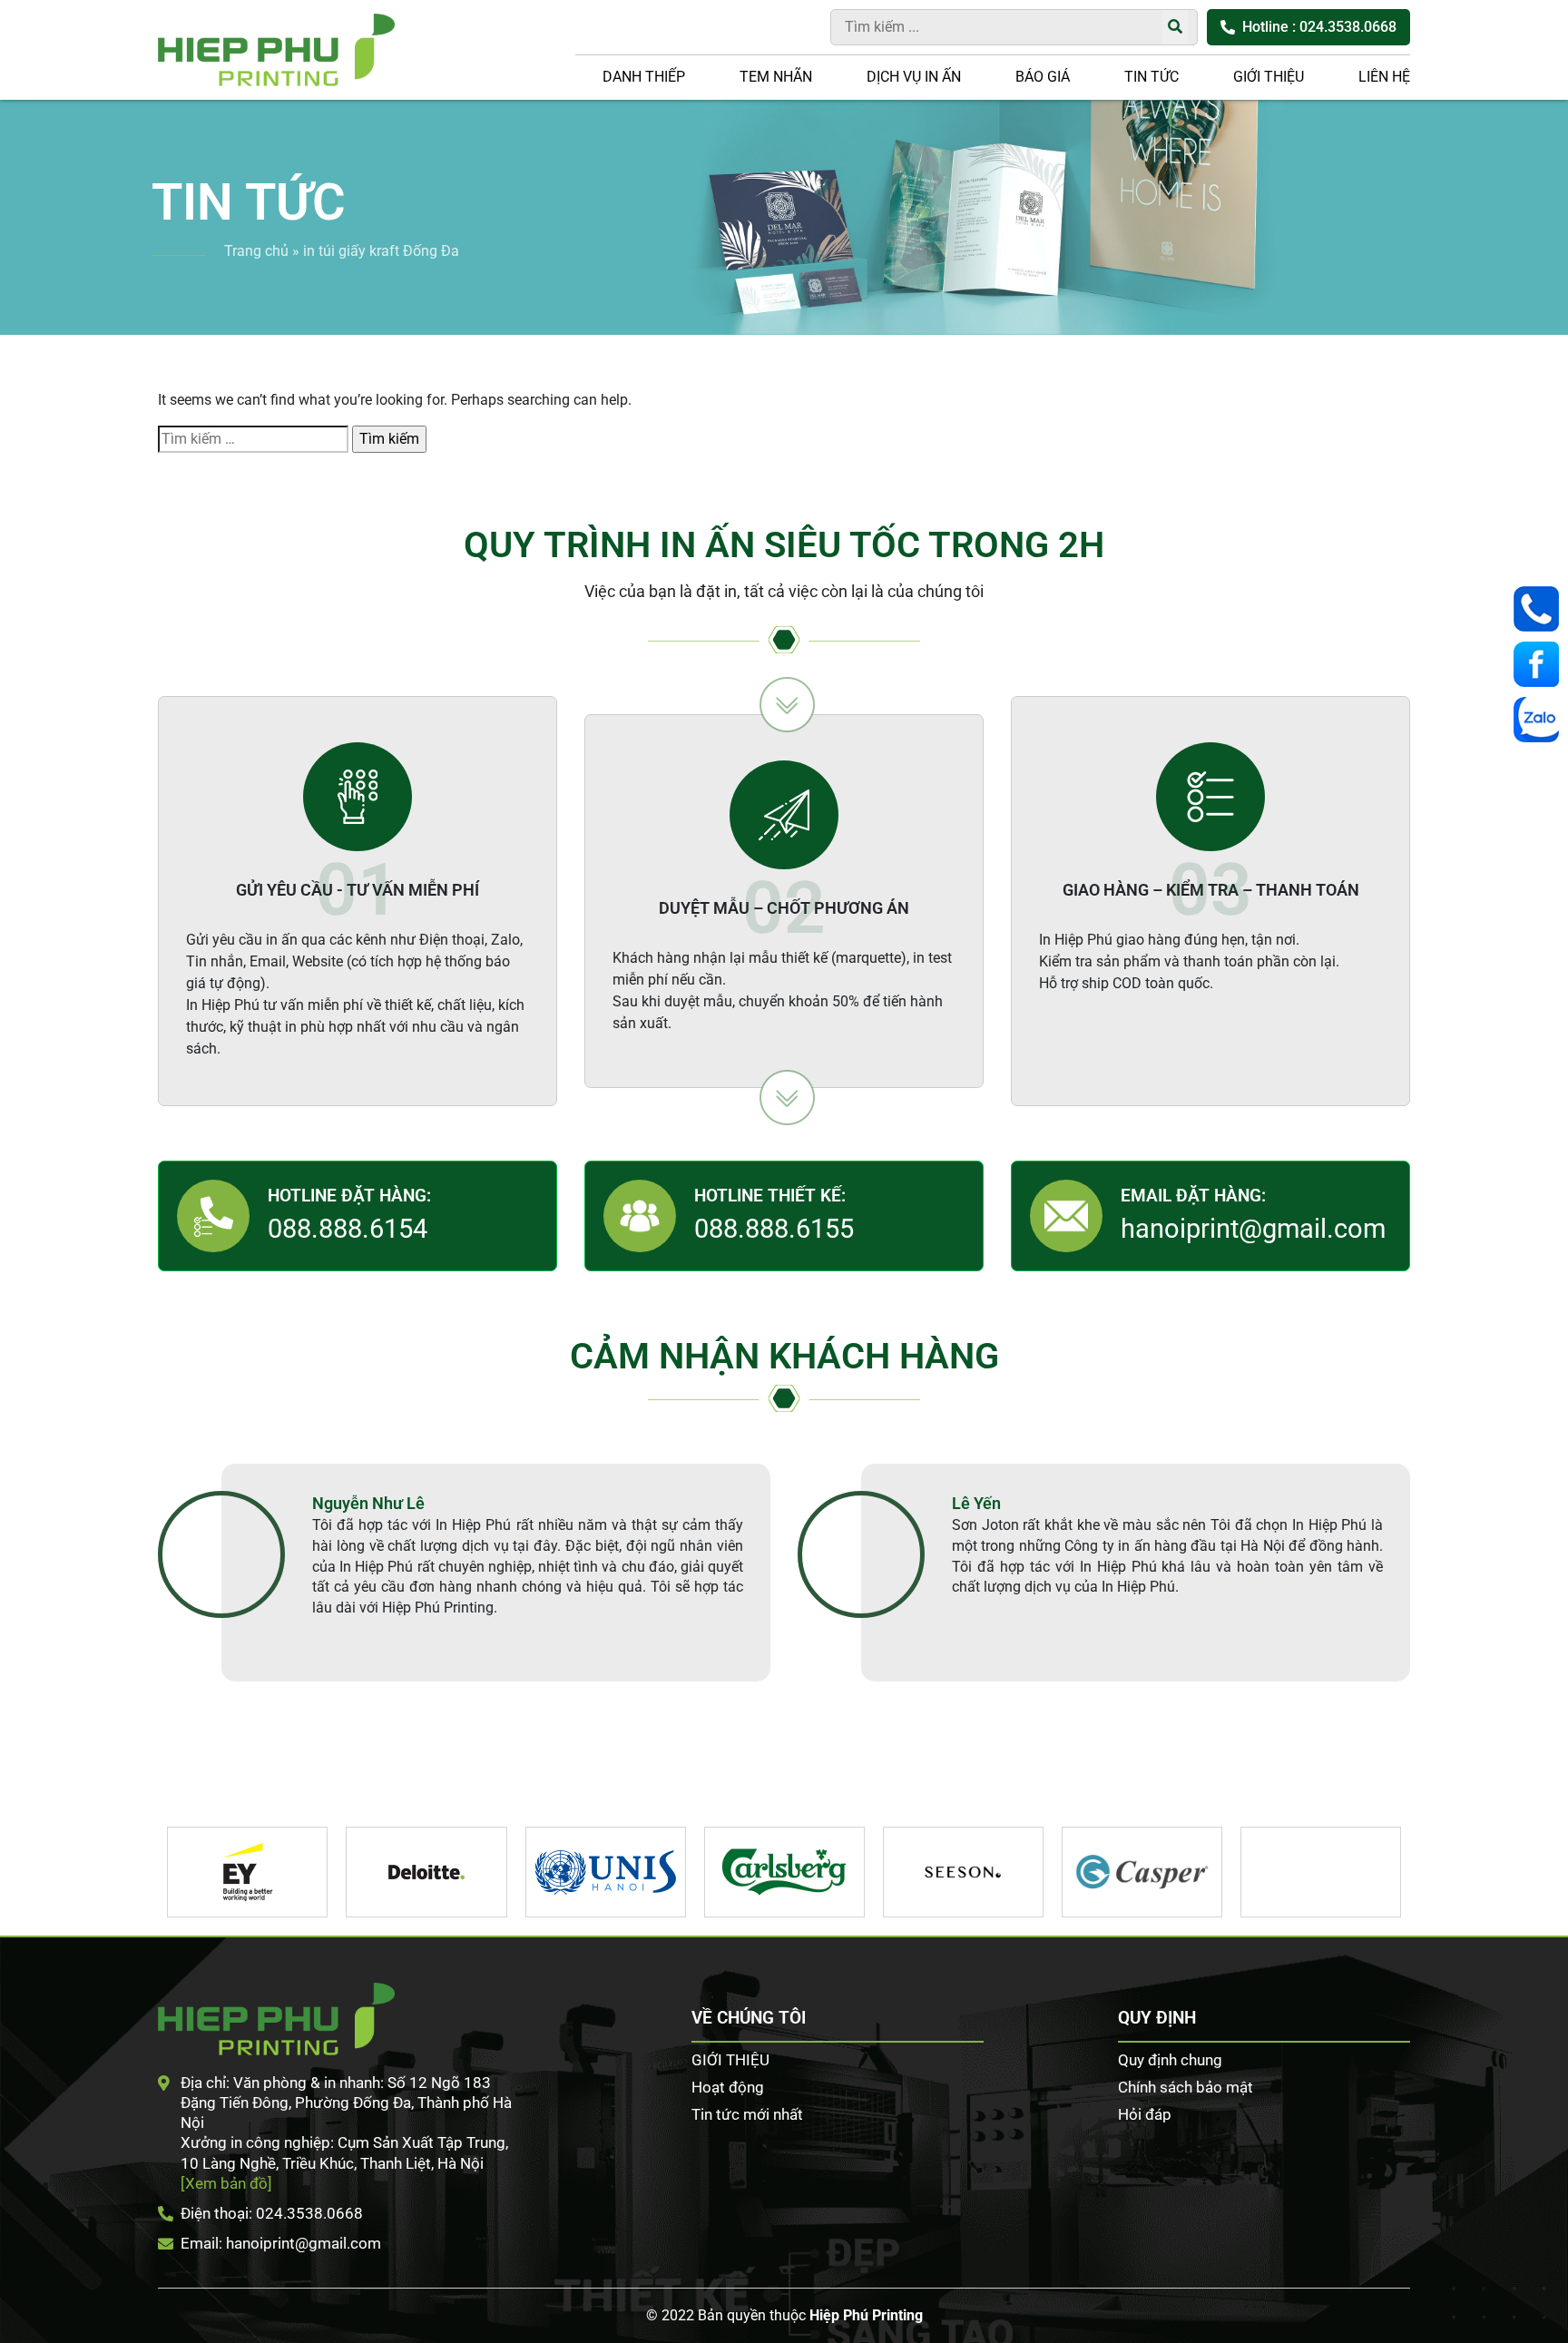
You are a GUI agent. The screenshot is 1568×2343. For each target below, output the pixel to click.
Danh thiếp (644, 77)
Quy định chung (1170, 2060)
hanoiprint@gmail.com (1253, 1229)
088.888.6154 (348, 1229)
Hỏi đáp (1145, 2114)
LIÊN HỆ (1384, 77)
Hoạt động (728, 2087)
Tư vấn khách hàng (1541, 609)
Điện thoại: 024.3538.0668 (272, 2213)
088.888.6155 (774, 1229)
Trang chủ (256, 251)
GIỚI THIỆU (1269, 77)
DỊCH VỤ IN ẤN (914, 77)
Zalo (1541, 720)
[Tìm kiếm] (1175, 27)
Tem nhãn (776, 77)
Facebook (1541, 664)
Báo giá (1043, 77)
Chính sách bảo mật (1186, 2087)
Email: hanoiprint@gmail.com (281, 2243)
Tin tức (1151, 77)
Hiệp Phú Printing (866, 2315)
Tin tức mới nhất (747, 2114)
